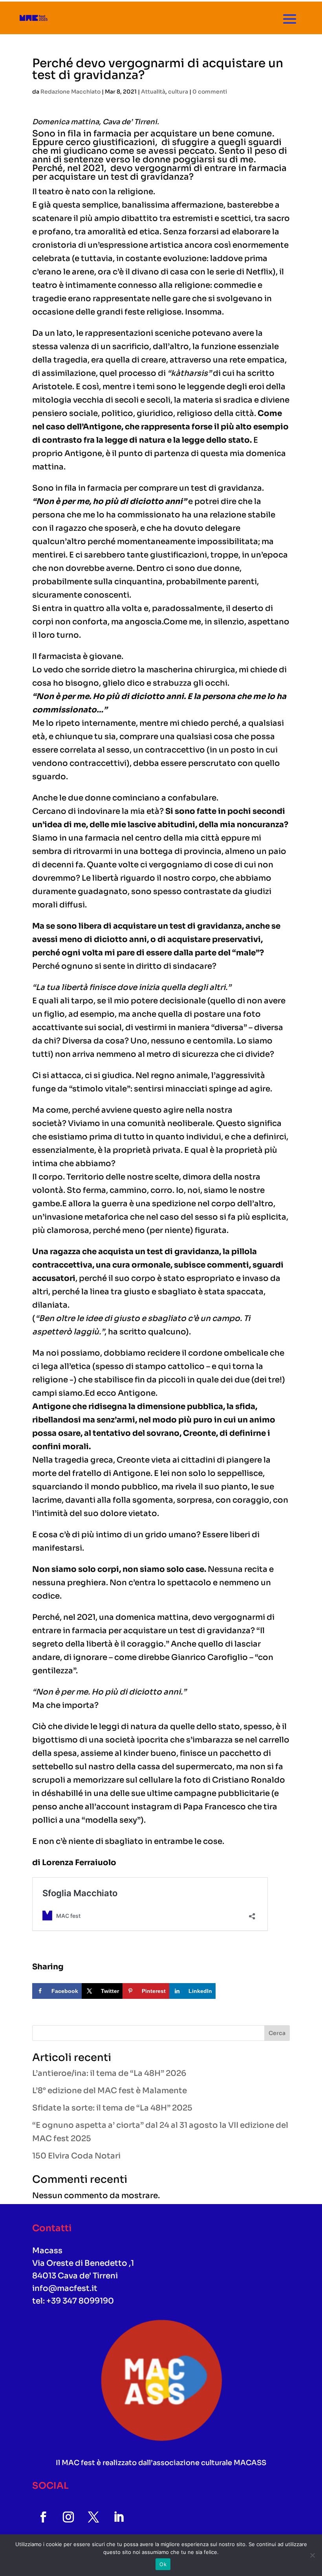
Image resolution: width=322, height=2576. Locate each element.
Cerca (277, 2033)
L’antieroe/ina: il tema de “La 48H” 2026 (109, 2073)
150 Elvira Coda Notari (76, 2156)
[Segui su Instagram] (68, 2517)
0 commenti (210, 92)
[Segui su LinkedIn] (119, 2517)
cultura (178, 92)
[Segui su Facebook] (43, 2517)
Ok (163, 2564)
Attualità (153, 92)
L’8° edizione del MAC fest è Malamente (110, 2091)
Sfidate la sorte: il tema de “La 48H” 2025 (112, 2108)
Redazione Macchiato (70, 92)
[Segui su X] (93, 2517)
